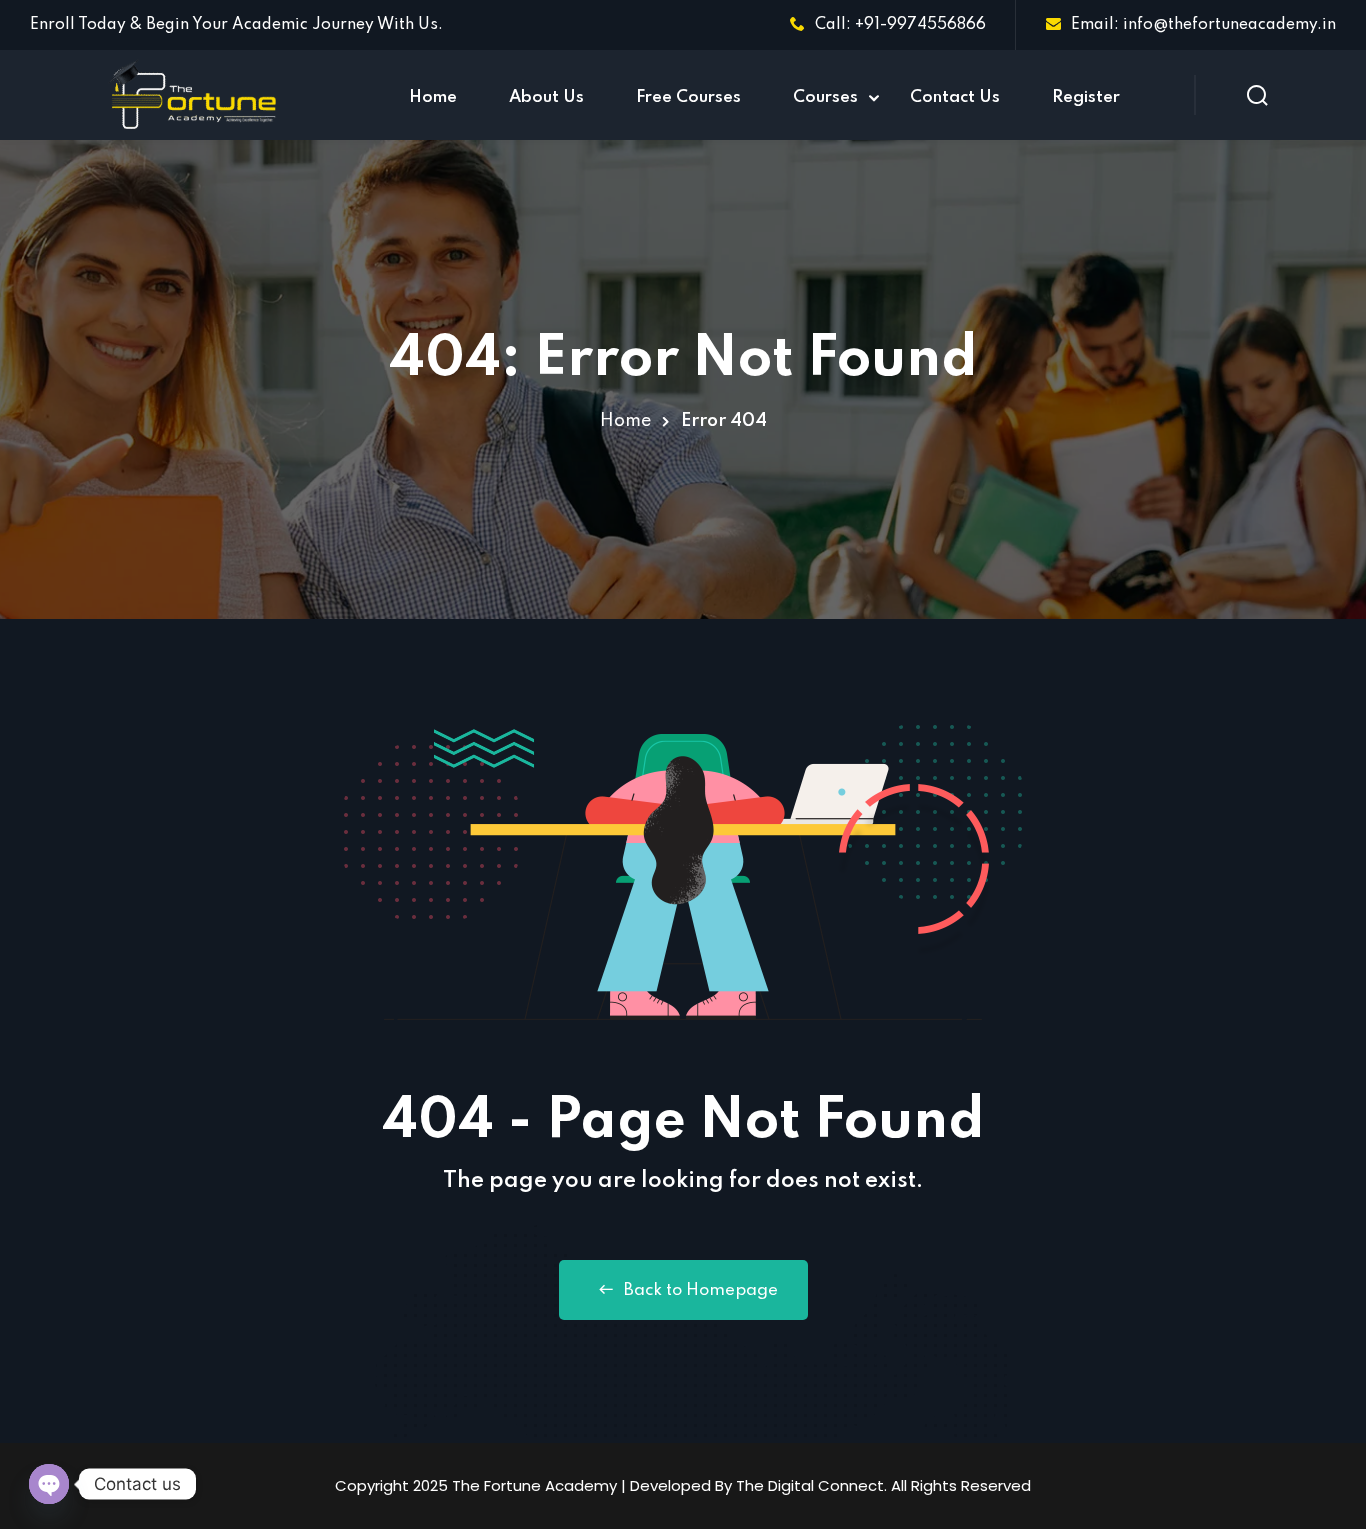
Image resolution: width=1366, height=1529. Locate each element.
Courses (825, 97)
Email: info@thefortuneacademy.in (1203, 25)
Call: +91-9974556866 (900, 25)
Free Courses (688, 97)
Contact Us (955, 97)
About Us (546, 97)
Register (1086, 97)
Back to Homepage (701, 1290)
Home (433, 97)
